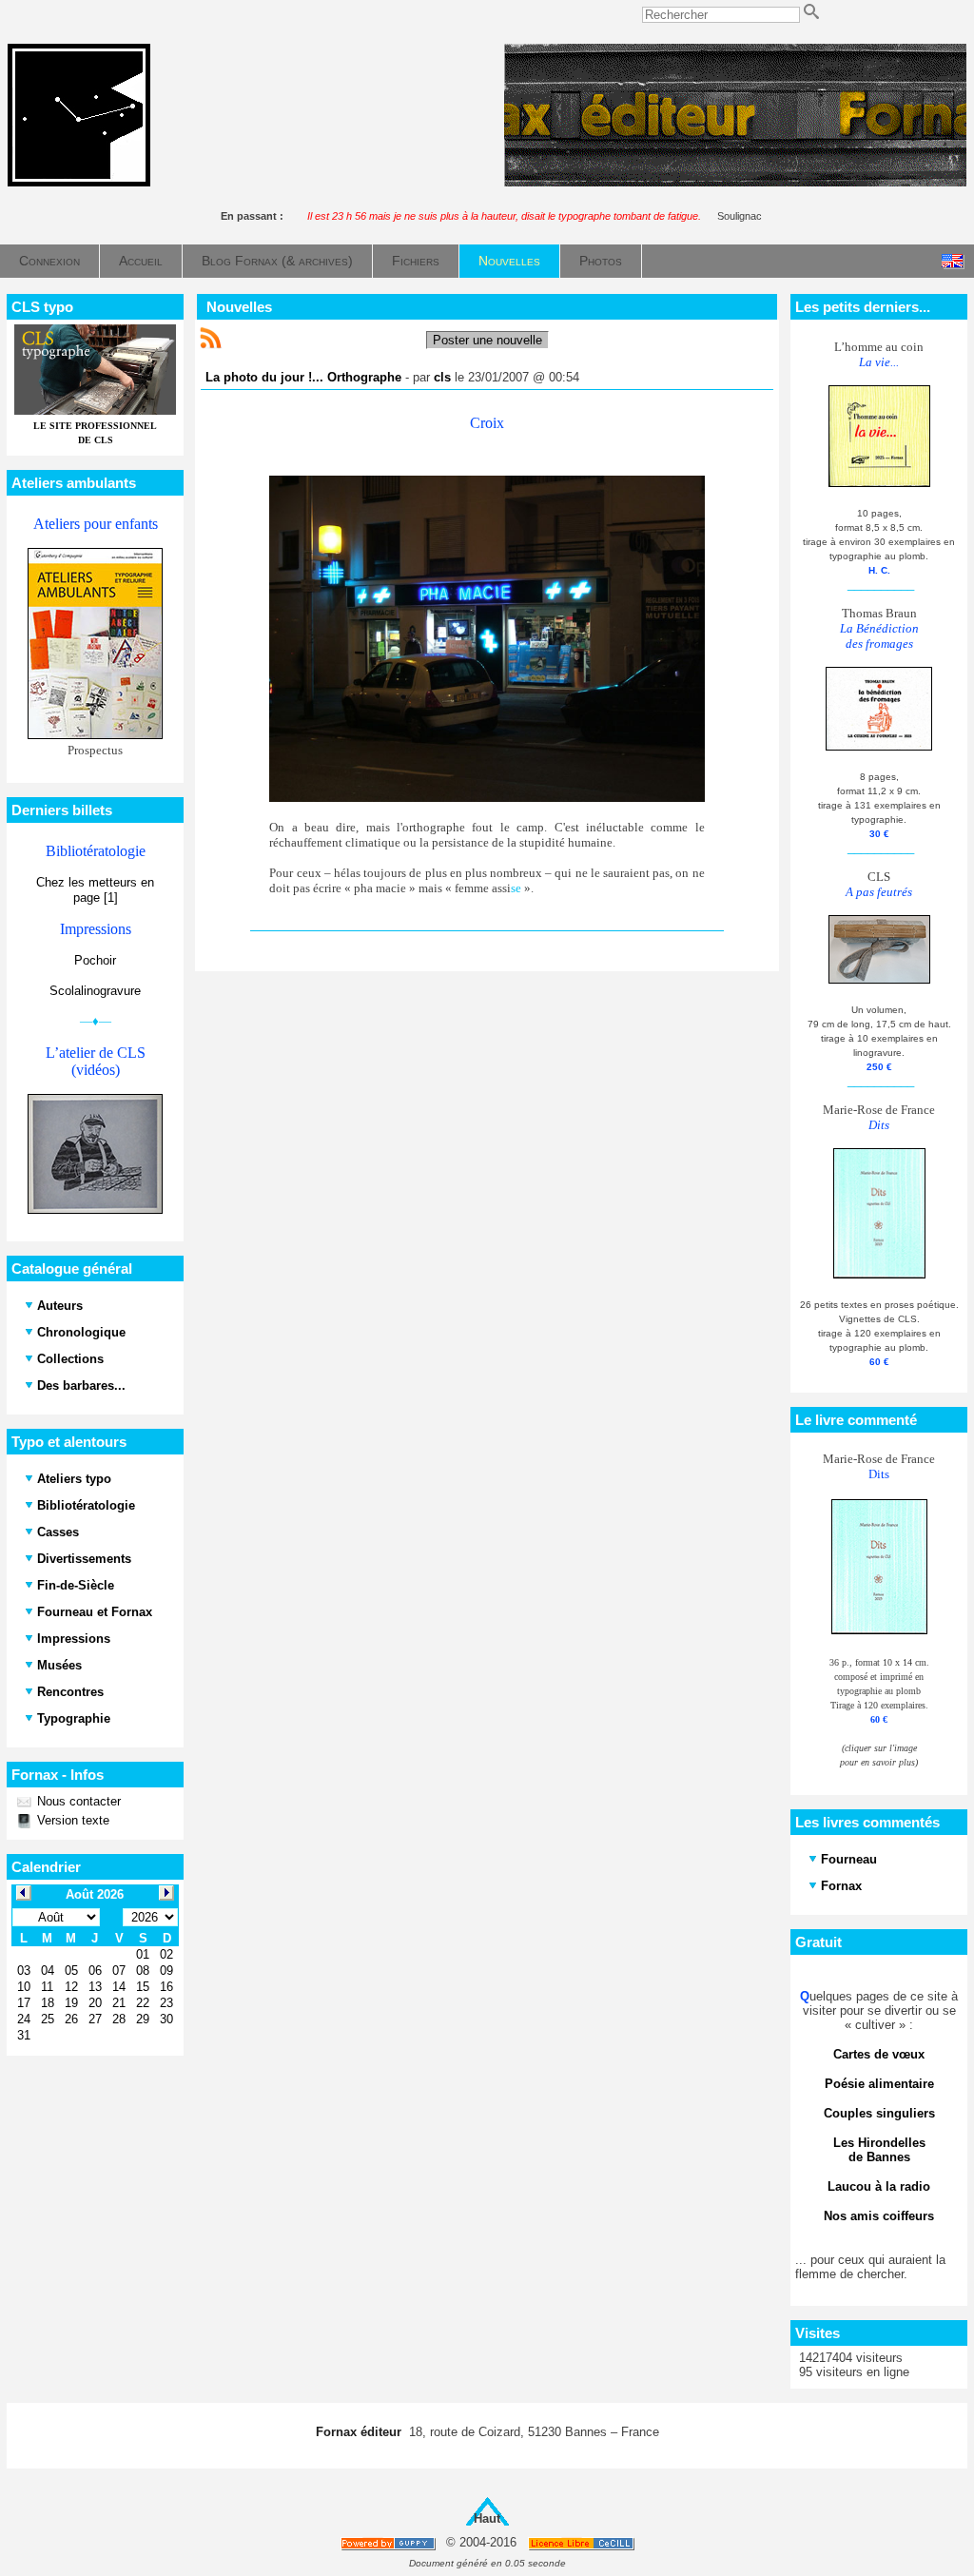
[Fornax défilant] (735, 182)
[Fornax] (79, 182)
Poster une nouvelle (487, 340)
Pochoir (95, 960)
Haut (487, 2518)
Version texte (71, 1820)
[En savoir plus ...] (583, 2543)
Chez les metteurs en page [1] (95, 890)
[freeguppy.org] (390, 2543)
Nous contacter (77, 1801)
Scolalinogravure (95, 991)
